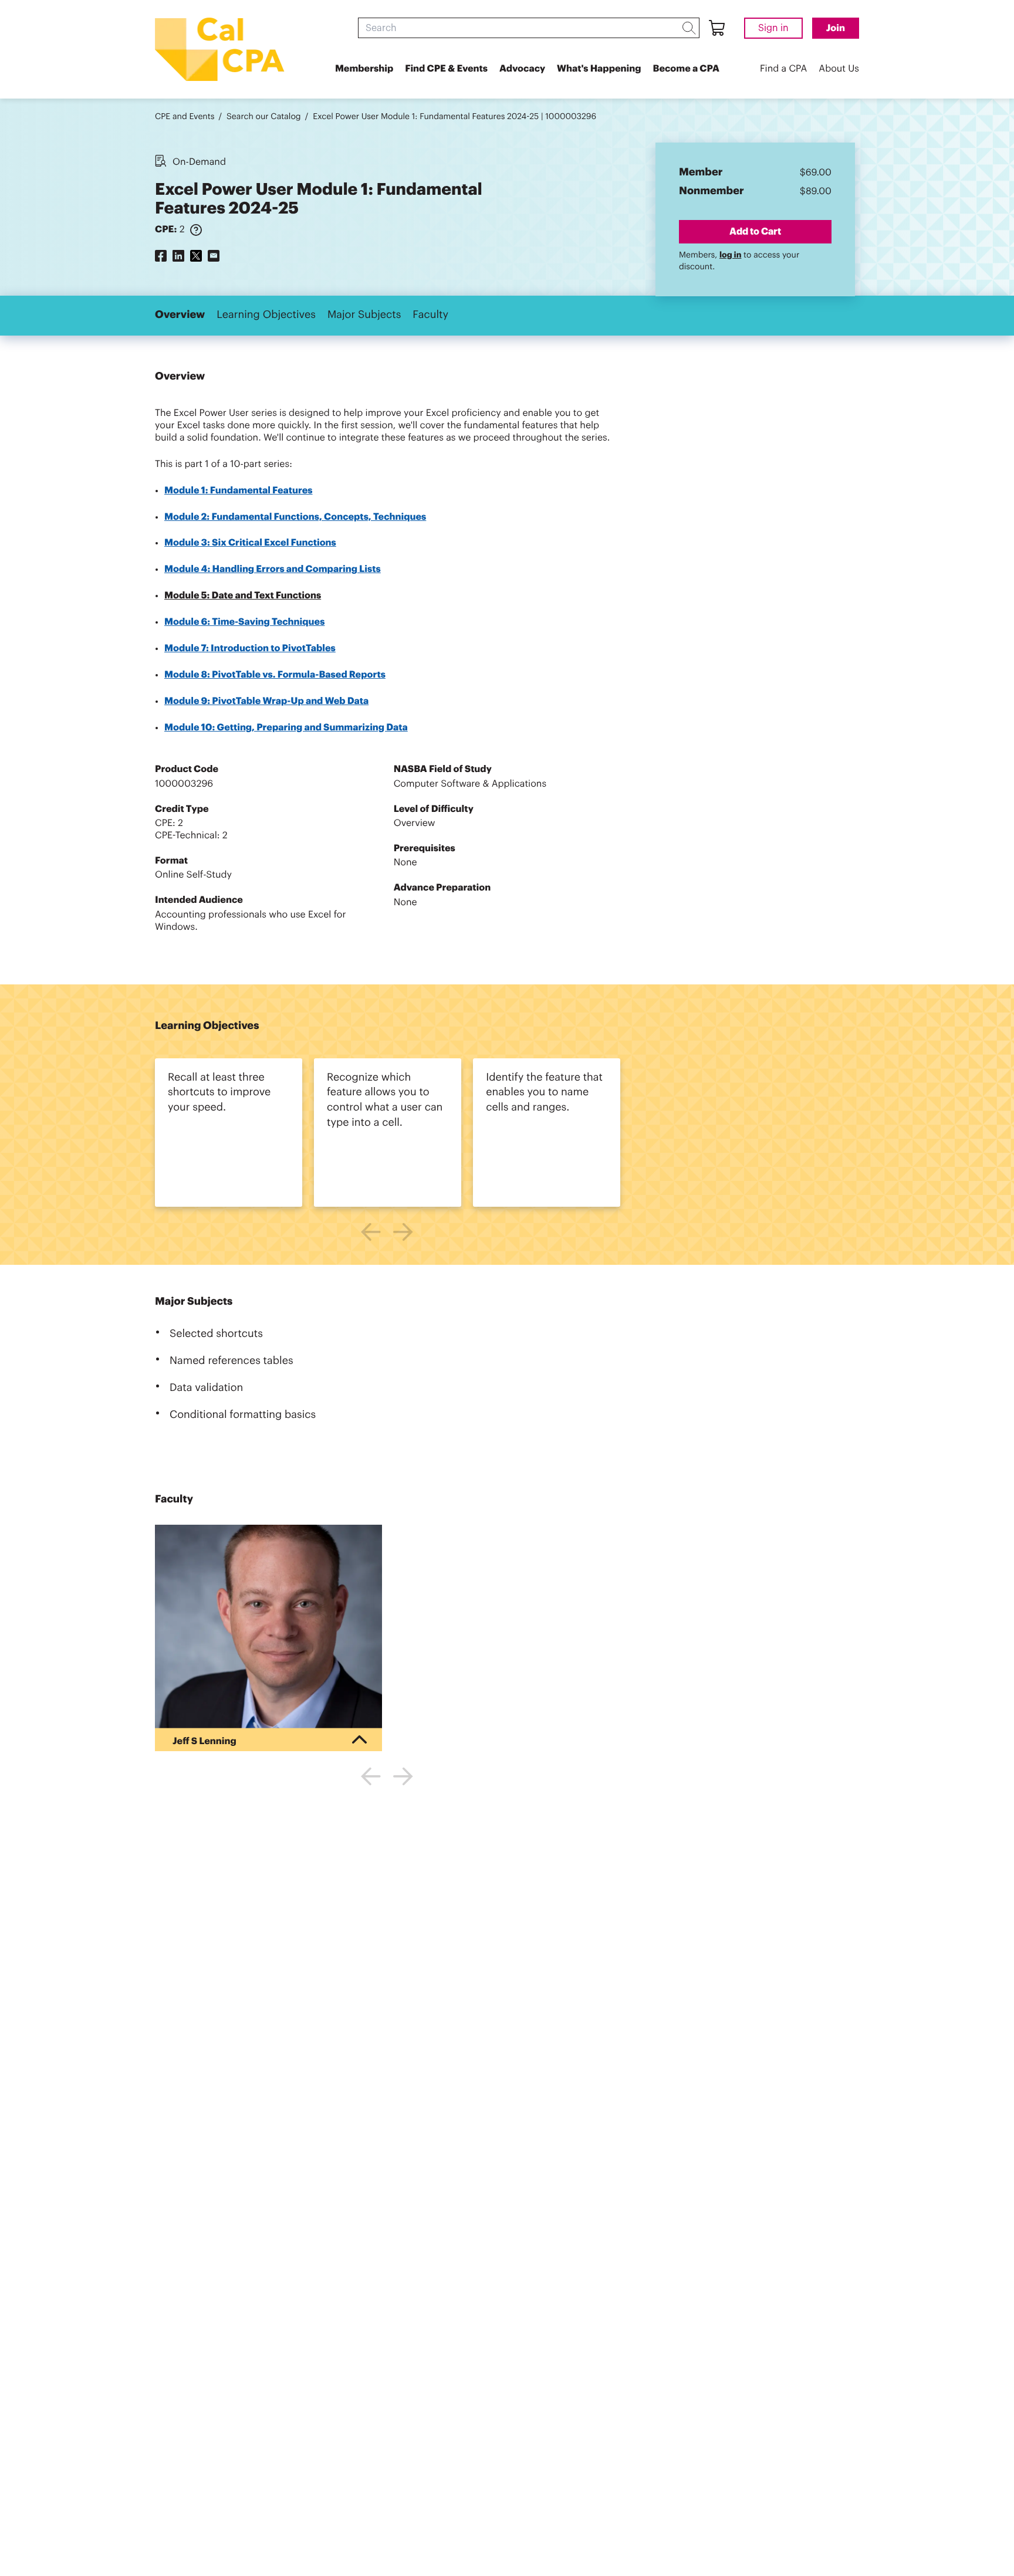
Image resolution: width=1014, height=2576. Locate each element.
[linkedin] (178, 255)
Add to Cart (755, 231)
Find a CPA (783, 69)
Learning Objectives (266, 315)
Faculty (430, 315)
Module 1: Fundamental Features (239, 490)
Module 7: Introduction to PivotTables (250, 648)
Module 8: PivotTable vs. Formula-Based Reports (275, 675)
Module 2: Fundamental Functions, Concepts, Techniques (295, 517)
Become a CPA (686, 69)
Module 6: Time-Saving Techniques (244, 622)
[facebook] (161, 255)
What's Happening (599, 69)
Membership (364, 69)
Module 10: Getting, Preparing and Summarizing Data (286, 727)
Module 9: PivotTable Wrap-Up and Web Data (266, 701)
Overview (180, 315)
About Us (839, 69)
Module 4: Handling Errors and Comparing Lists (273, 569)
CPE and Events (185, 117)
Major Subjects (364, 315)
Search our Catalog (264, 117)
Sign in (773, 28)
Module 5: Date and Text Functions (243, 595)
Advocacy (522, 69)
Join (836, 28)
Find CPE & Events (446, 69)
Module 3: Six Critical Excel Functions (250, 543)
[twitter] (196, 255)
